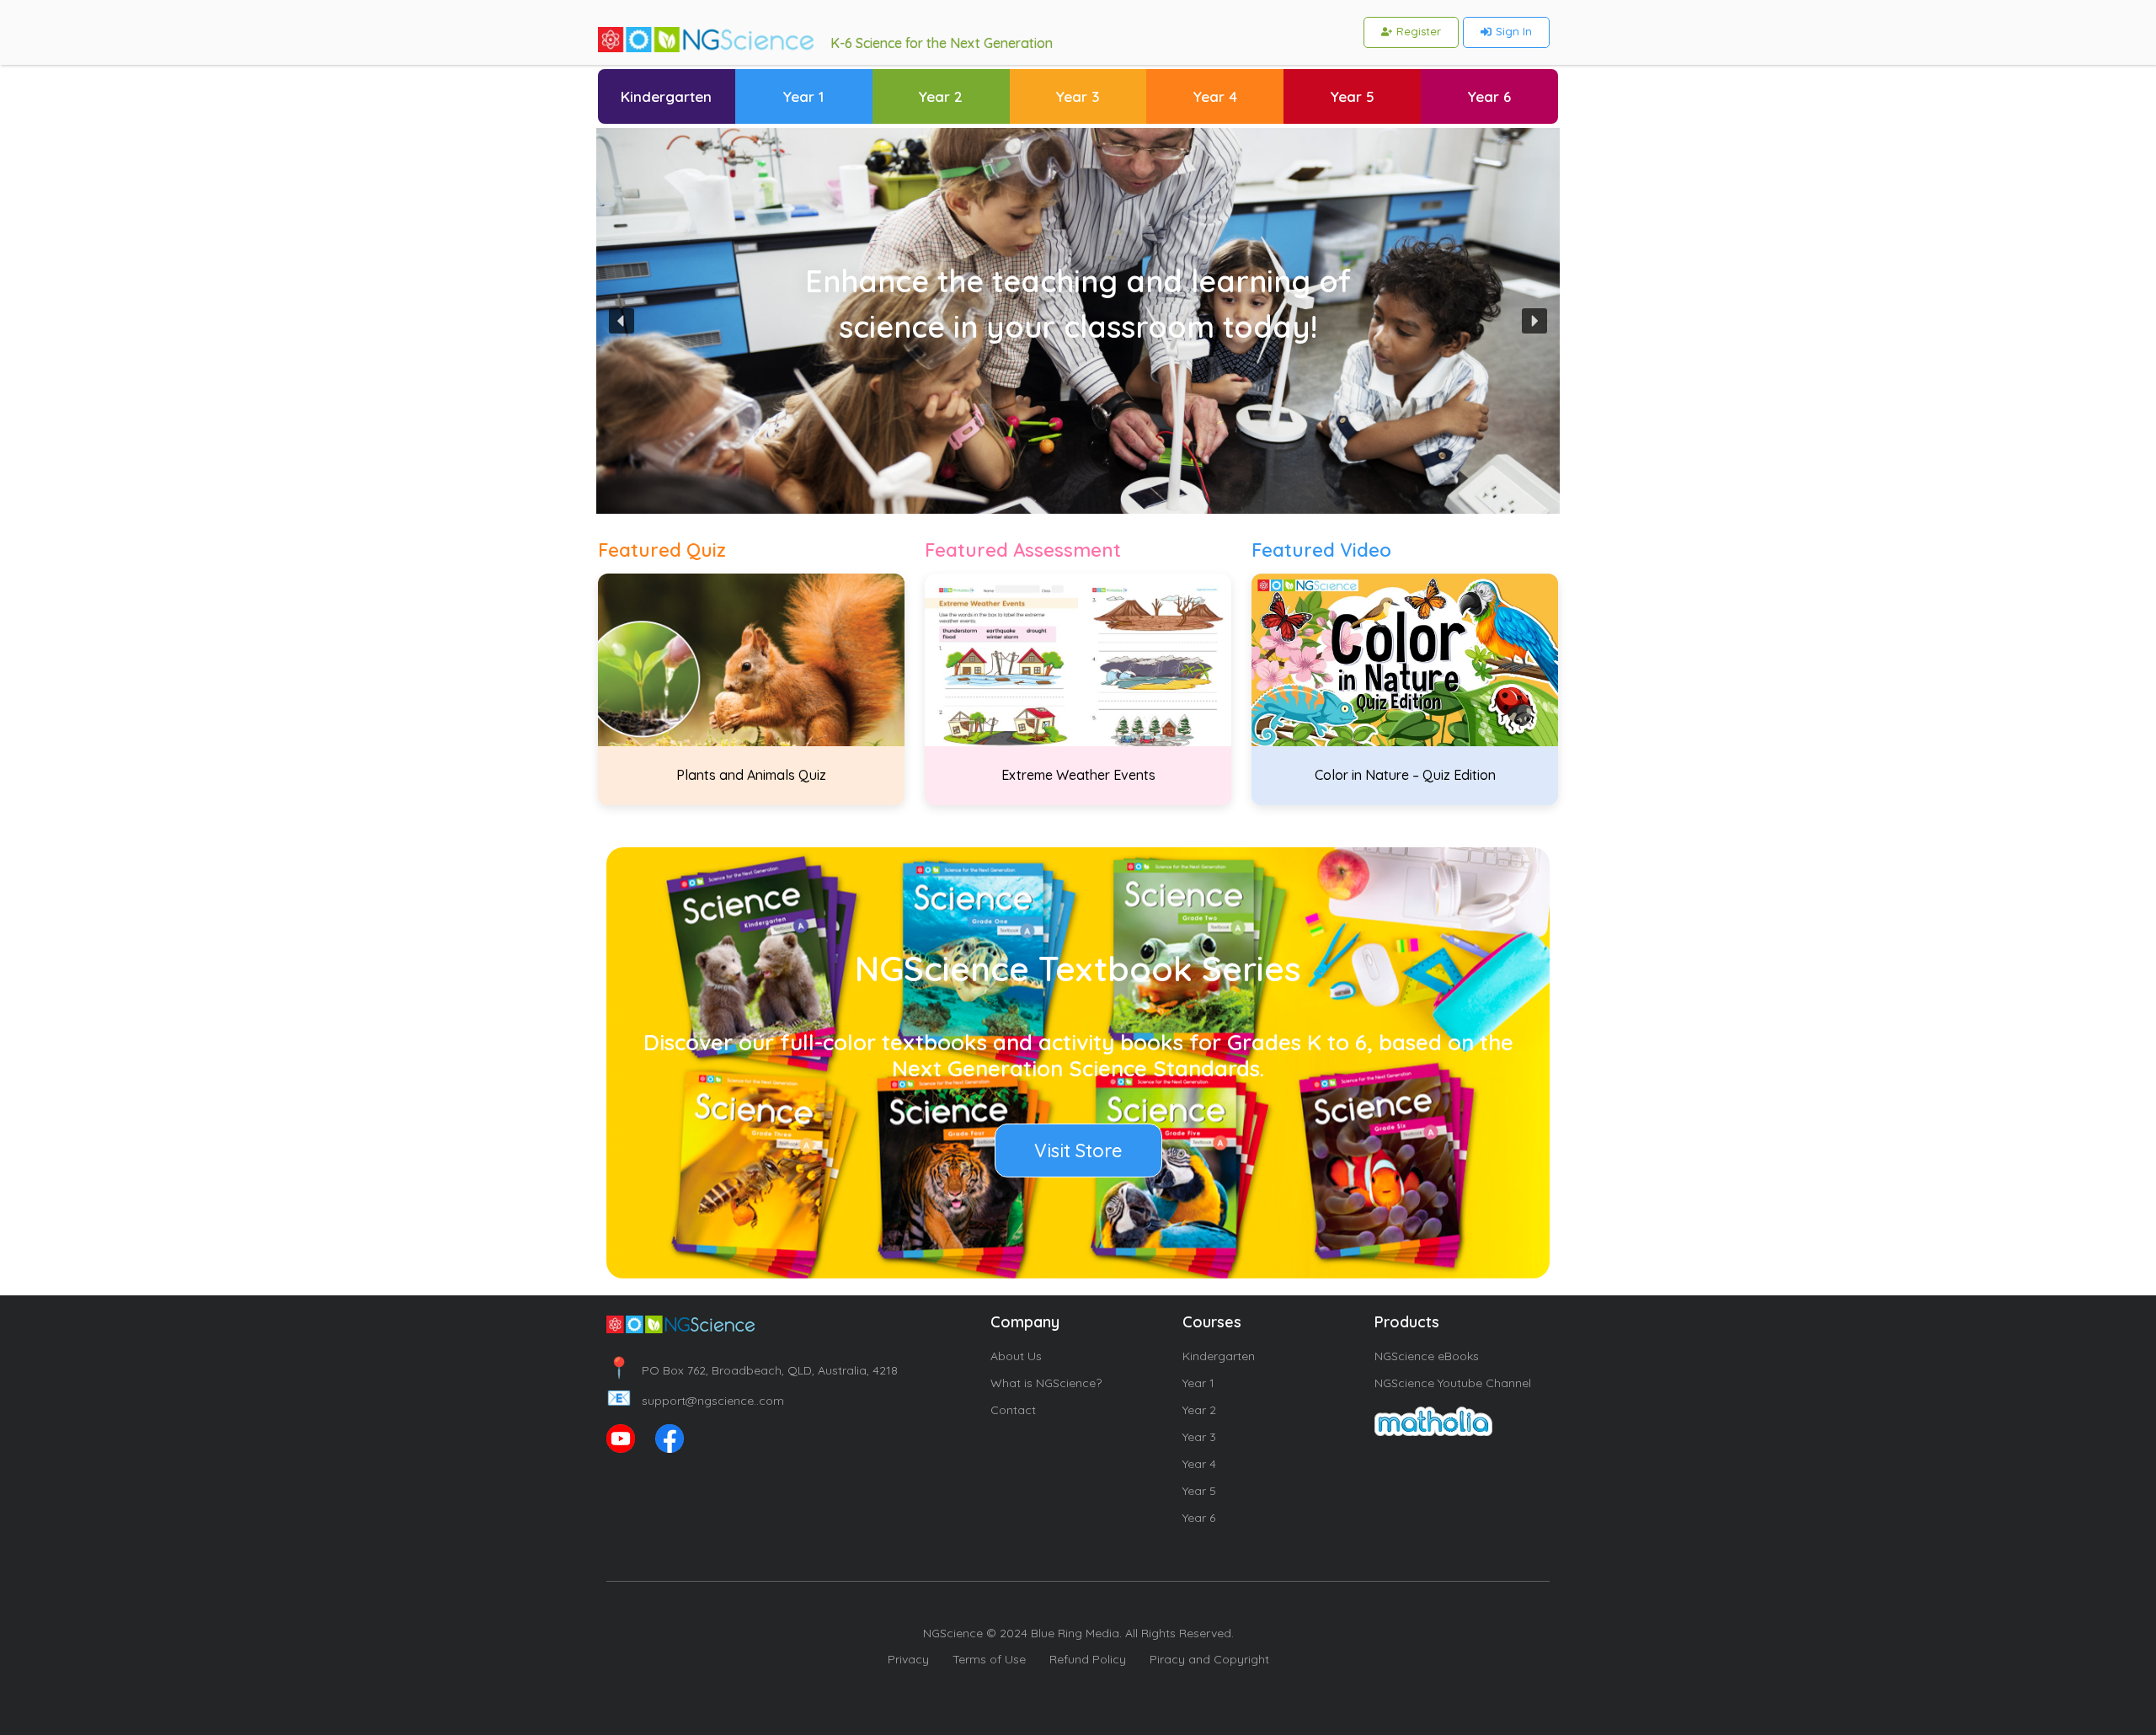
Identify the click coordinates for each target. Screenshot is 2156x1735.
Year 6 (1199, 1518)
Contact (1013, 1410)
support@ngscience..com (695, 1401)
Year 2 (1199, 1410)
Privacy (908, 1659)
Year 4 (1199, 1464)
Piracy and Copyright (1209, 1659)
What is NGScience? (1046, 1383)
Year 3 (1199, 1437)
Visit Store (1078, 1150)
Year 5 (1199, 1491)
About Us (1016, 1356)
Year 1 (1198, 1383)
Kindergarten (1219, 1356)
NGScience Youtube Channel (1453, 1383)
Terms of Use (989, 1659)
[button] (622, 321)
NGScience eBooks (1427, 1356)
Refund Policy (1088, 1659)
